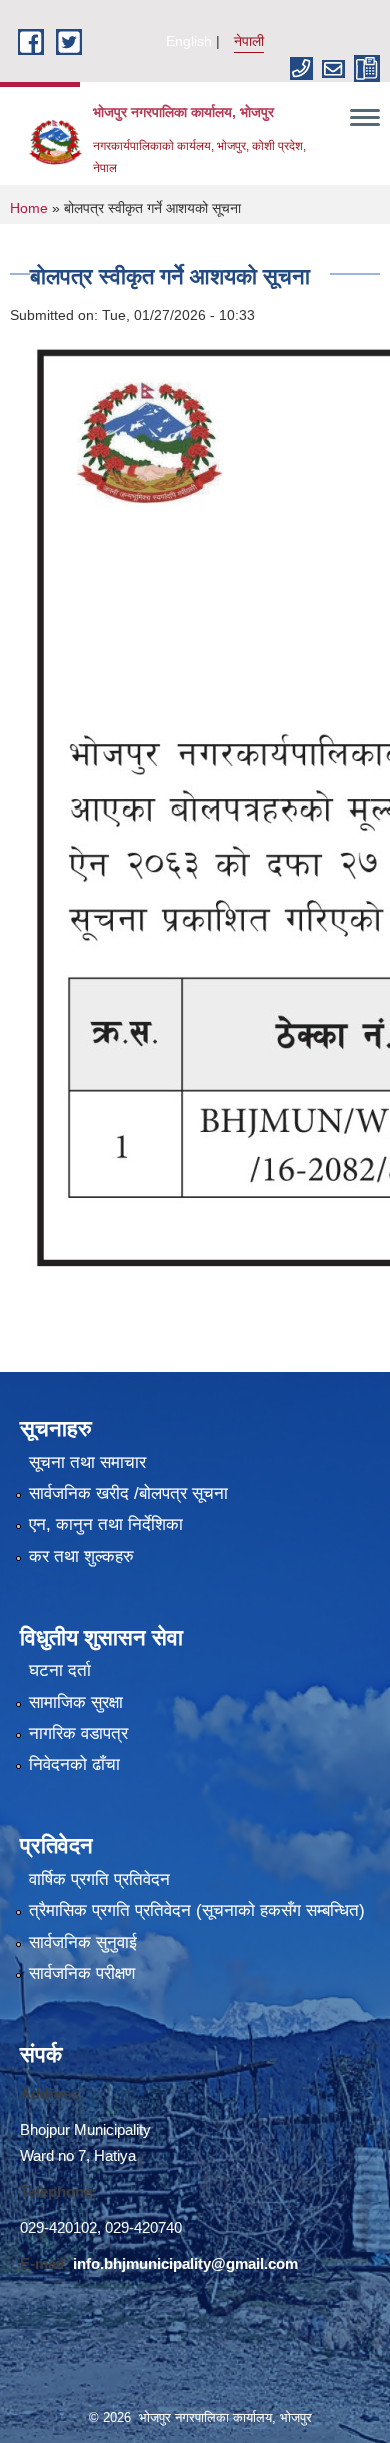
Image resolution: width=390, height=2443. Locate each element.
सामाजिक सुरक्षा (76, 1702)
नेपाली (249, 41)
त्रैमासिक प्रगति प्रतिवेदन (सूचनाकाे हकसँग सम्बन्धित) (197, 1910)
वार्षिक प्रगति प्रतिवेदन (99, 1879)
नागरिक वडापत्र (78, 1733)
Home (29, 208)
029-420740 (143, 2227)
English (189, 41)
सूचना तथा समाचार (87, 1462)
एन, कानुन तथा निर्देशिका (106, 1524)
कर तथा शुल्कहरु (81, 1556)
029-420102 (58, 2227)
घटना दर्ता (60, 1670)
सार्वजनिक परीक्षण (82, 1973)
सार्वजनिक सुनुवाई (83, 1942)
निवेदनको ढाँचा (74, 1764)
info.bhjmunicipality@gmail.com (185, 2263)
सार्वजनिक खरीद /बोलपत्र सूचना (128, 1493)
